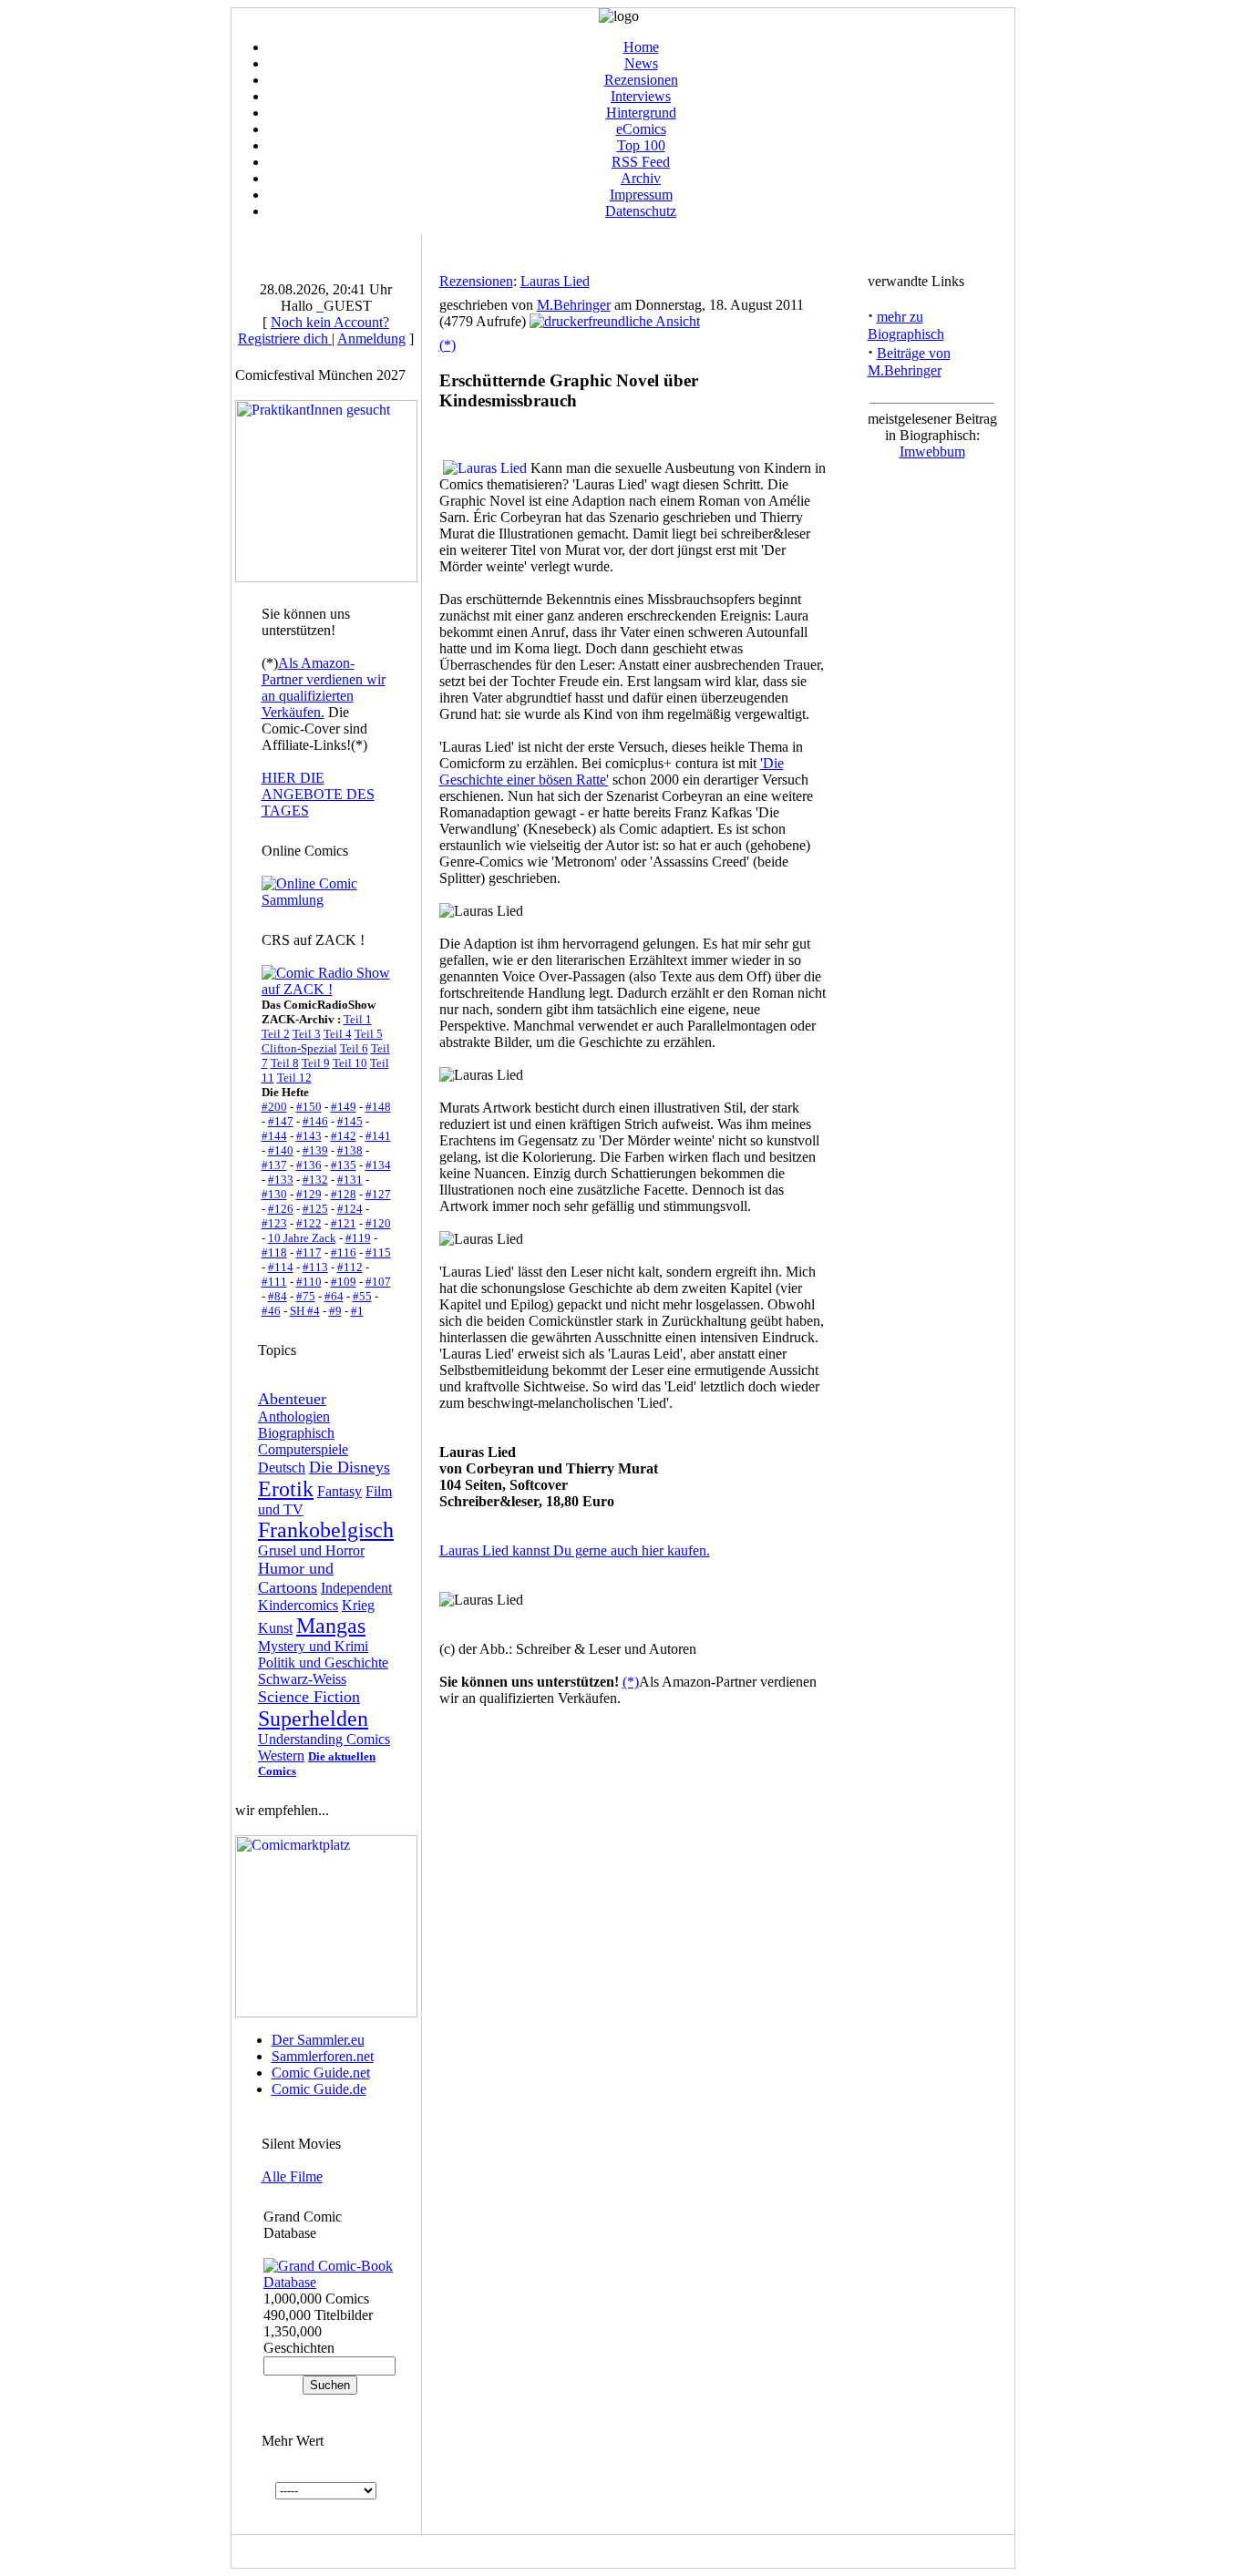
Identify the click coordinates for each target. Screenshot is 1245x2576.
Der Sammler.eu (318, 2040)
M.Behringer (574, 305)
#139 (315, 1150)
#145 (350, 1121)
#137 (274, 1165)
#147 (281, 1121)
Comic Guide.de (319, 2089)
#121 (344, 1223)
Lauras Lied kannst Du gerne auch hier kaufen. (575, 1550)
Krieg (358, 1605)
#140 (281, 1150)
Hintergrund (641, 113)
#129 (309, 1194)
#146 (315, 1121)
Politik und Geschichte (323, 1663)
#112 (350, 1267)
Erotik (286, 1489)
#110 (309, 1282)
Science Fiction (309, 1697)
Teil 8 (285, 1063)
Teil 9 (316, 1063)
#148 (378, 1107)
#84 (278, 1296)
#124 (350, 1209)
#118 (274, 1252)
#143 (309, 1136)
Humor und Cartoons (296, 1578)
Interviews (641, 96)
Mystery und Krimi (313, 1646)
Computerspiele (303, 1449)
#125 (315, 1209)
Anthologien (294, 1416)
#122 (309, 1223)
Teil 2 (276, 1034)
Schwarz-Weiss (302, 1679)
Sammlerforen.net (323, 2056)
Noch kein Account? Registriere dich (314, 330)
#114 (281, 1267)
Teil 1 (358, 1019)
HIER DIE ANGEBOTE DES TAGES (318, 794)
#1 (357, 1311)
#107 (378, 1282)
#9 (335, 1311)
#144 (274, 1136)
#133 (281, 1180)
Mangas (331, 1626)
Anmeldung (371, 339)
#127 (378, 1194)
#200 (274, 1107)
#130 (274, 1194)
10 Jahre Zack (302, 1238)
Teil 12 (294, 1078)
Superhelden (313, 1719)
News (641, 63)
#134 (378, 1165)
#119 (358, 1238)
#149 (344, 1107)
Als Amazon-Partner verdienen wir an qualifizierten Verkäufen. (324, 688)
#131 (350, 1180)
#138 (350, 1150)
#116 (344, 1252)
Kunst (275, 1628)
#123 (274, 1223)
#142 (344, 1136)
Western (281, 1755)
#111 (274, 1282)
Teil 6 (354, 1048)
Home (641, 47)
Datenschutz (641, 211)
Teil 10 (350, 1063)
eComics (641, 129)
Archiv (641, 178)
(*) (448, 345)
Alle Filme (292, 2176)
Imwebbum (932, 452)
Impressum (641, 195)
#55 (362, 1296)
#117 (309, 1252)
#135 (344, 1165)
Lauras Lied (555, 281)
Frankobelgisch (326, 1530)
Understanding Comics (324, 1739)
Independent (356, 1588)
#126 (281, 1209)
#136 (309, 1165)
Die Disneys (350, 1467)
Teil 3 (307, 1034)
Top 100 (641, 145)
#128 (344, 1194)
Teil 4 (338, 1034)
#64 (334, 1296)
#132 (315, 1180)
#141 (378, 1136)
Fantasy (340, 1491)
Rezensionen (641, 80)
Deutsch (282, 1468)
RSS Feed (641, 162)
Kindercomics (298, 1605)
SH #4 (305, 1311)
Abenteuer (292, 1399)
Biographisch (296, 1433)
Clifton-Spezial (299, 1048)
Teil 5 (369, 1034)
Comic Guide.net (321, 2073)
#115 (378, 1252)
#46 (271, 1311)
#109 (344, 1282)
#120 (378, 1223)
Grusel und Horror (311, 1550)
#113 (315, 1267)
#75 (306, 1296)
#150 (309, 1107)
